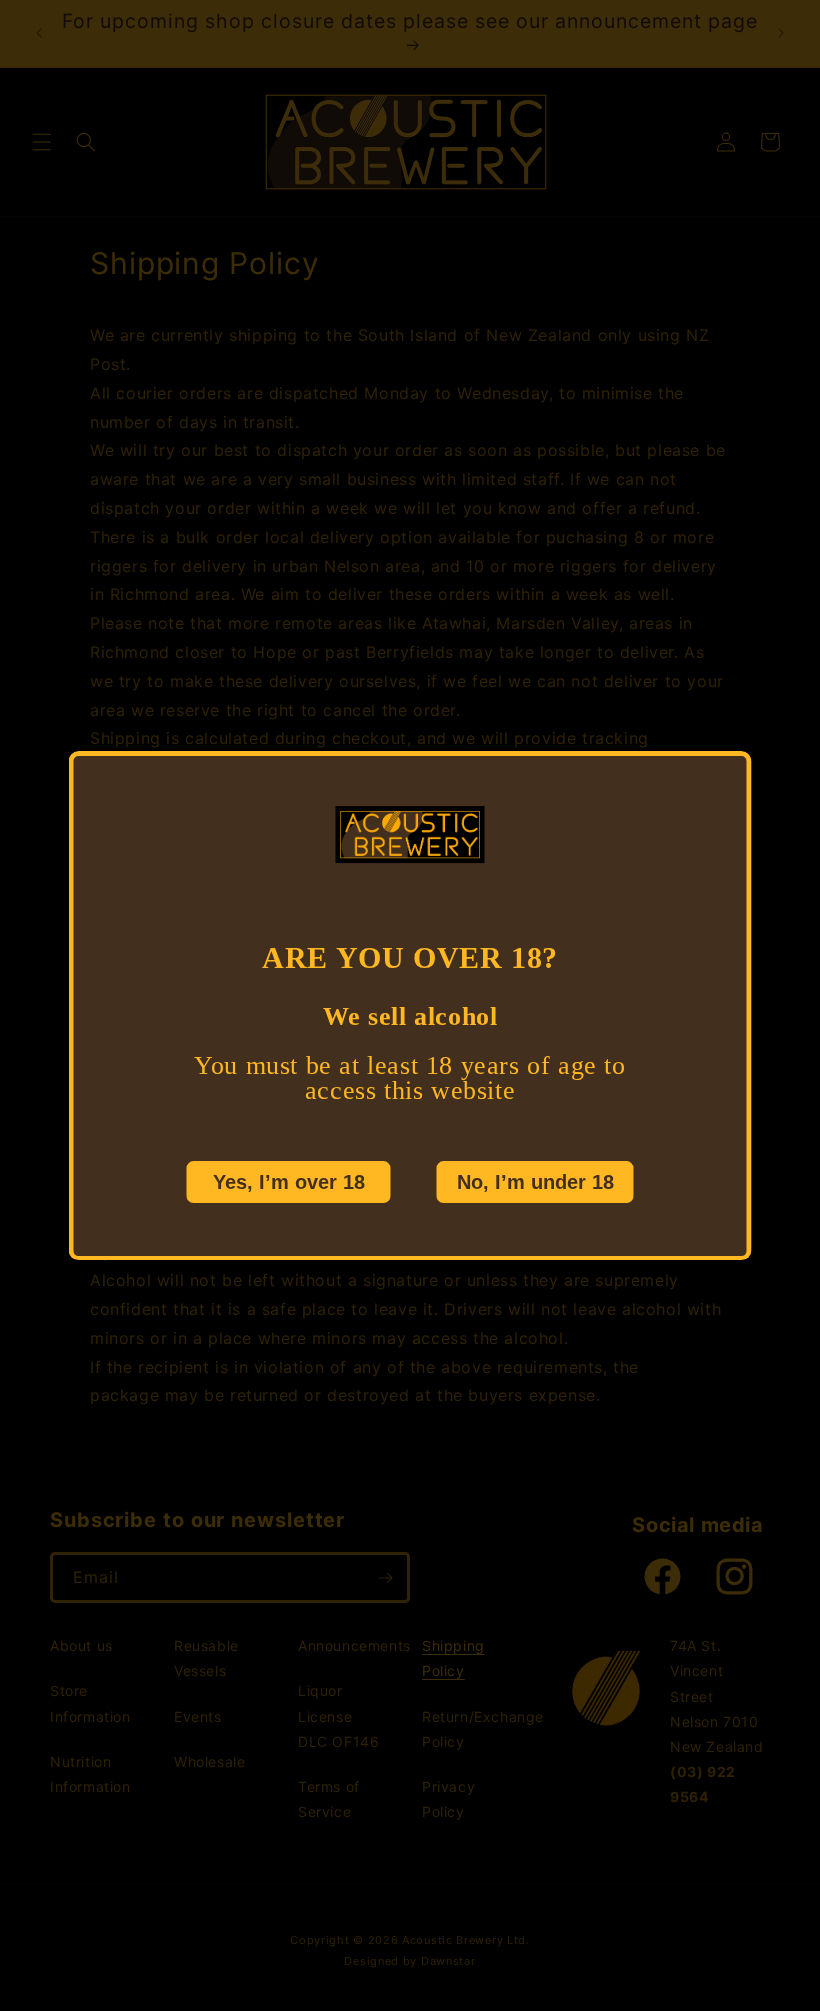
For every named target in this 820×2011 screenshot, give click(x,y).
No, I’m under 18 (535, 1181)
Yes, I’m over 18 (289, 1181)
